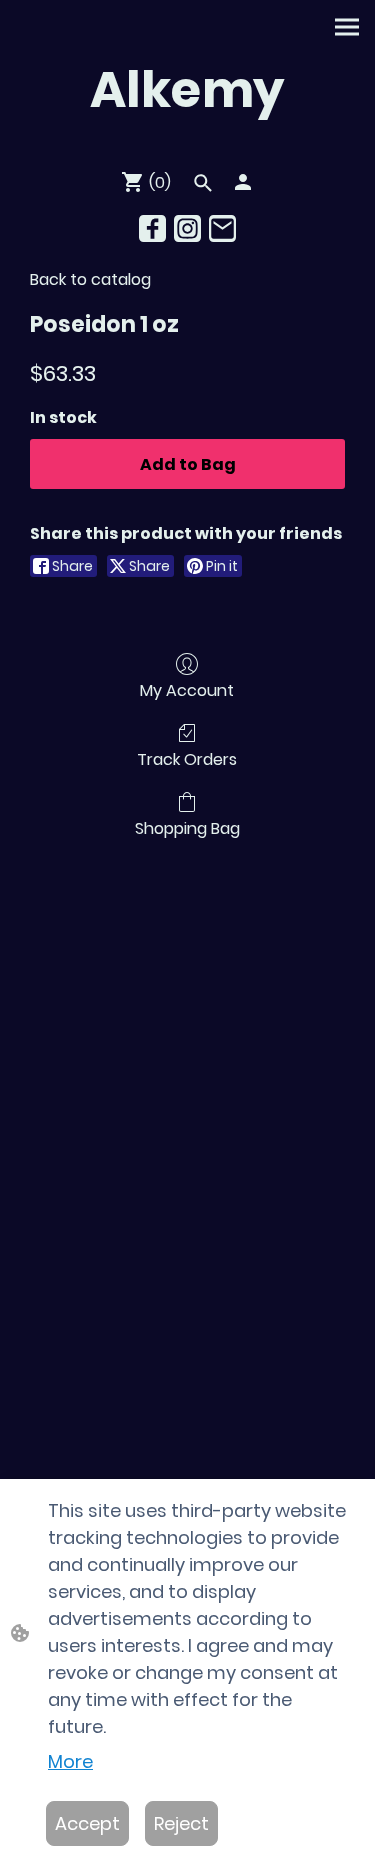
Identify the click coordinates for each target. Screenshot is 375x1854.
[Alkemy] (187, 143)
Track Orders (187, 758)
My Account (187, 689)
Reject (181, 1823)
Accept (87, 1823)
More (70, 1761)
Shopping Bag (187, 827)
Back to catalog (90, 279)
